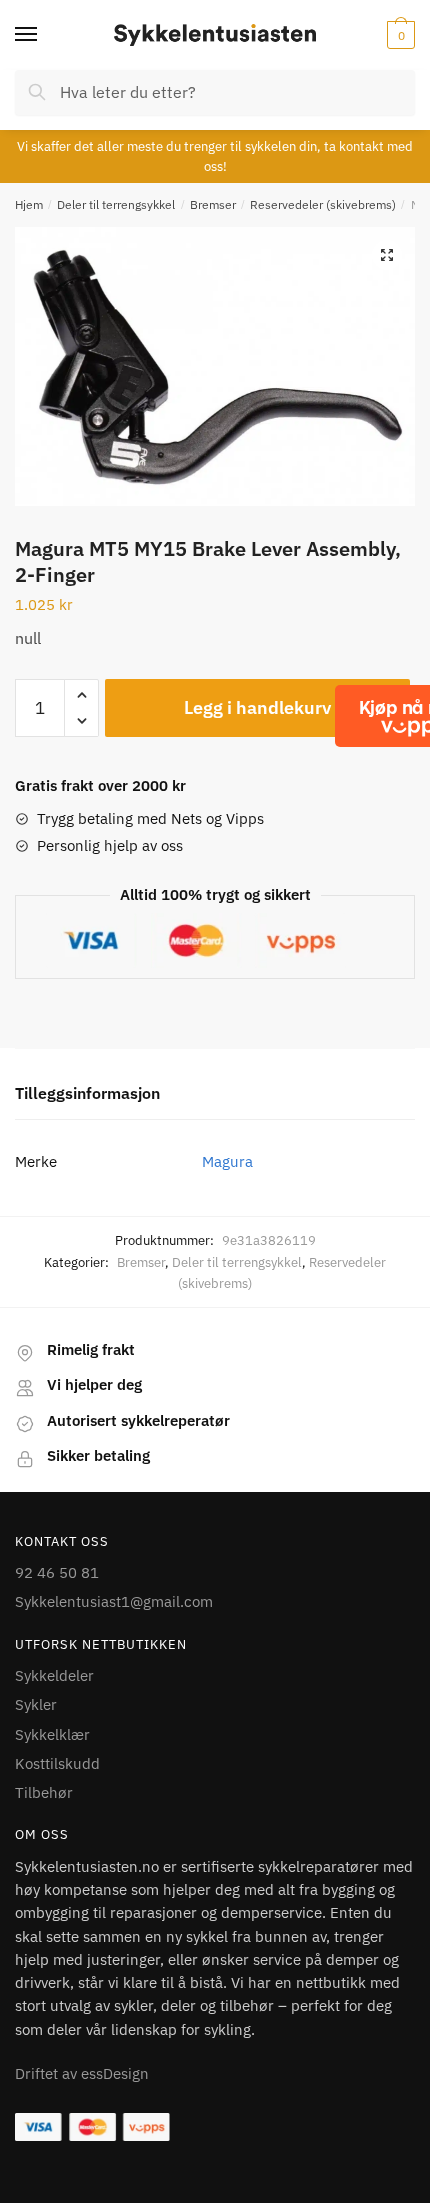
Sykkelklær (52, 1734)
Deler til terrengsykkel (116, 204)
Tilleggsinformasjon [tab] (87, 1093)
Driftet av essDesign (82, 2073)
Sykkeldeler (54, 1675)
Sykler (36, 1704)
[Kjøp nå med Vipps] (412, 716)
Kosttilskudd (57, 1763)
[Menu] (45, 35)
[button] (387, 255)
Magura (227, 1161)
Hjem (29, 204)
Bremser (213, 204)
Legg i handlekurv (257, 707)
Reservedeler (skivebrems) (323, 204)
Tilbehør (44, 1792)
